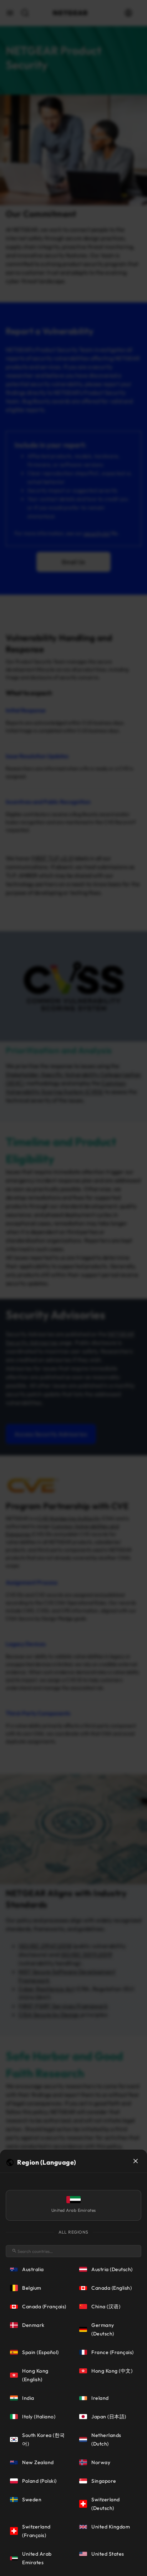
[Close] (136, 2161)
